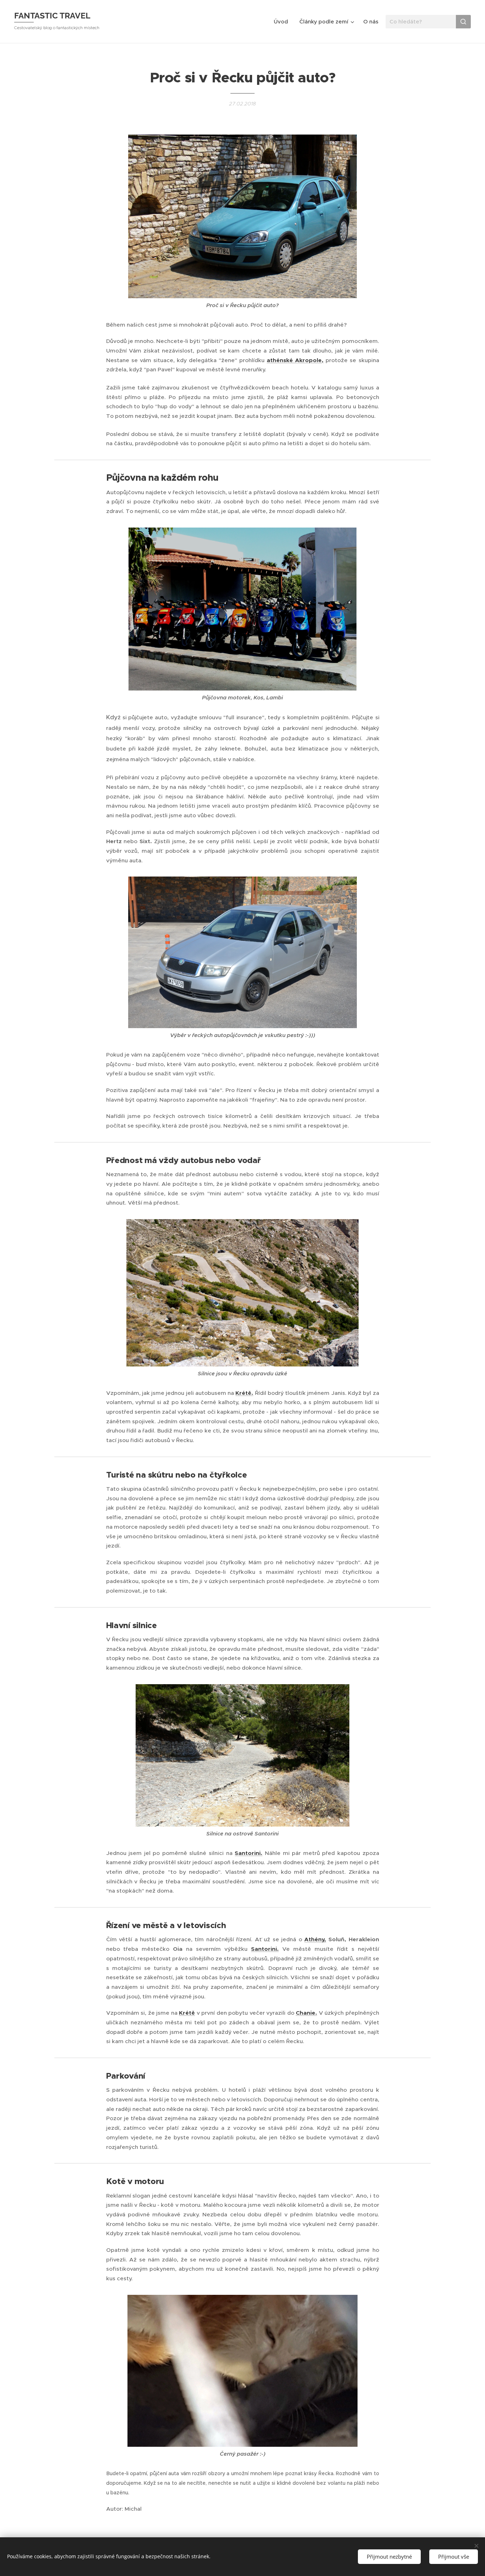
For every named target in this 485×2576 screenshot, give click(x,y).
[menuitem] (283, 22)
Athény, (315, 1939)
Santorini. (249, 1853)
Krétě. (244, 1393)
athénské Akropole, (295, 360)
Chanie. (306, 2013)
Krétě (187, 2013)
